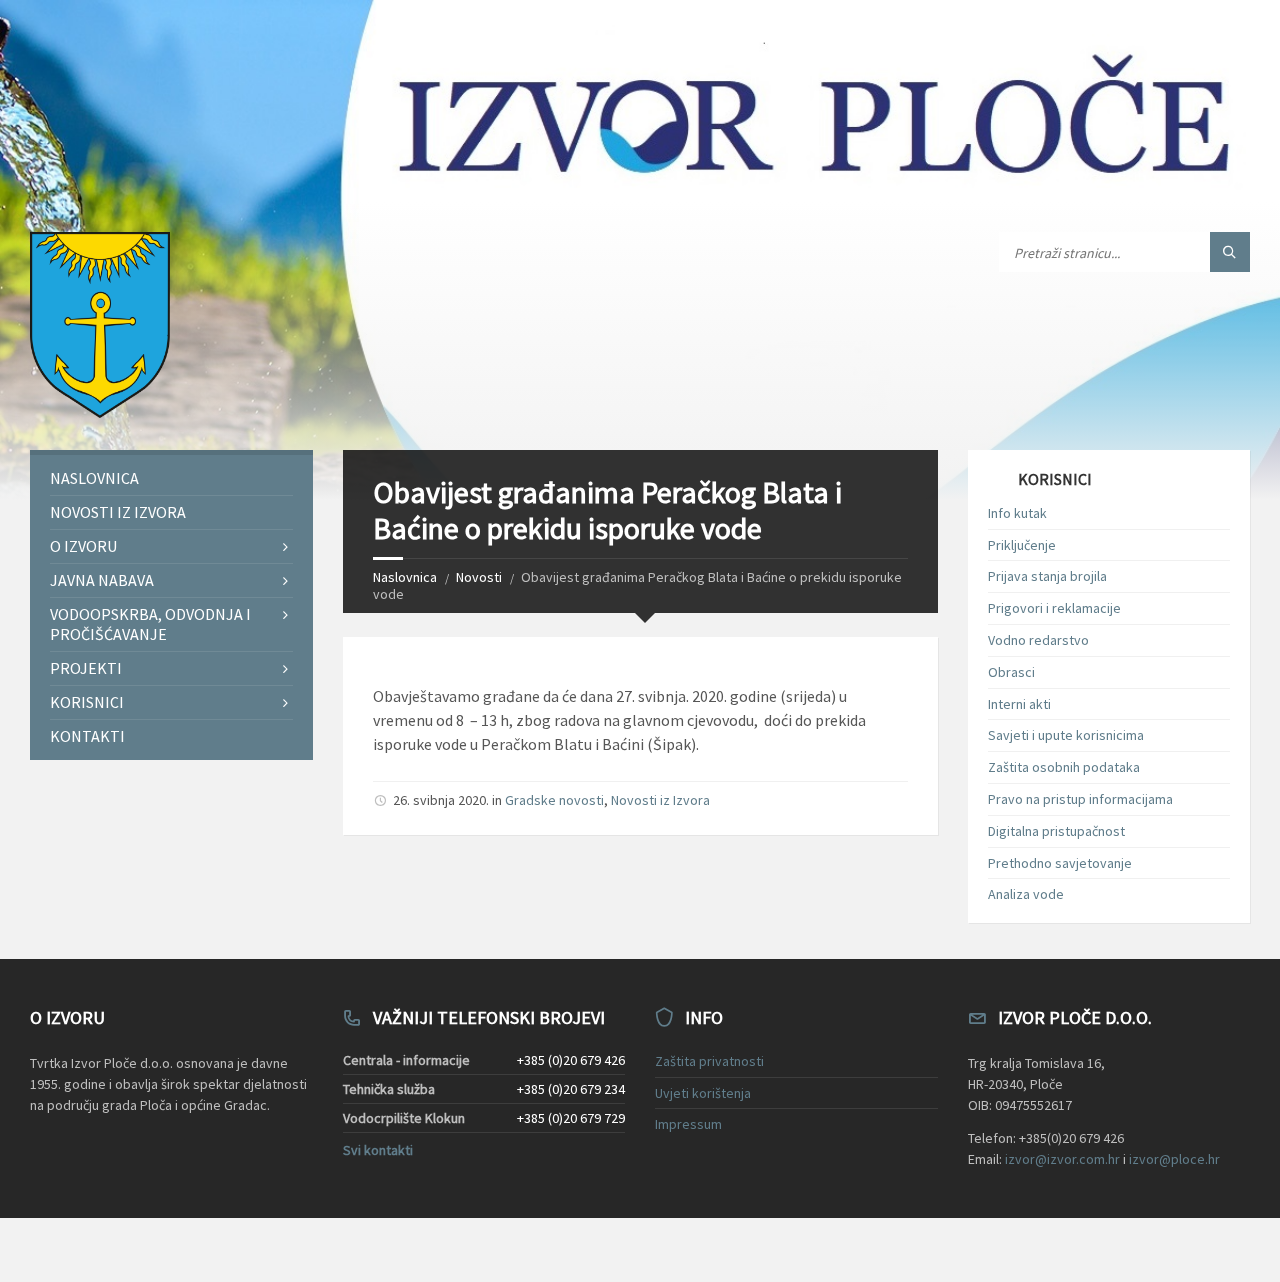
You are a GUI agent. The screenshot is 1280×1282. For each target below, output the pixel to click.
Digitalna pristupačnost (1056, 831)
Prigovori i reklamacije (1054, 608)
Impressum (688, 1124)
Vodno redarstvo (1038, 640)
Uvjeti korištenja (703, 1093)
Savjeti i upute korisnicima (1066, 735)
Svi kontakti (378, 1150)
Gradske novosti (554, 800)
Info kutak (1017, 513)
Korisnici (87, 702)
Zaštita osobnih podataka (1064, 767)
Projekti (86, 668)
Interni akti (1019, 704)
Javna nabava (102, 580)
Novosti (479, 577)
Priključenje (1022, 545)
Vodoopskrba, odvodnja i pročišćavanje (150, 623)
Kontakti (87, 736)
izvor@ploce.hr (1174, 1159)
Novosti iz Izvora (660, 800)
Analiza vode (1026, 894)
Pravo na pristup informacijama (1080, 799)
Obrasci (1011, 672)
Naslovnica (405, 577)
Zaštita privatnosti (709, 1061)
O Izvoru (83, 546)
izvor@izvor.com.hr (1062, 1159)
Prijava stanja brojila (1047, 576)
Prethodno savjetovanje (1060, 863)
